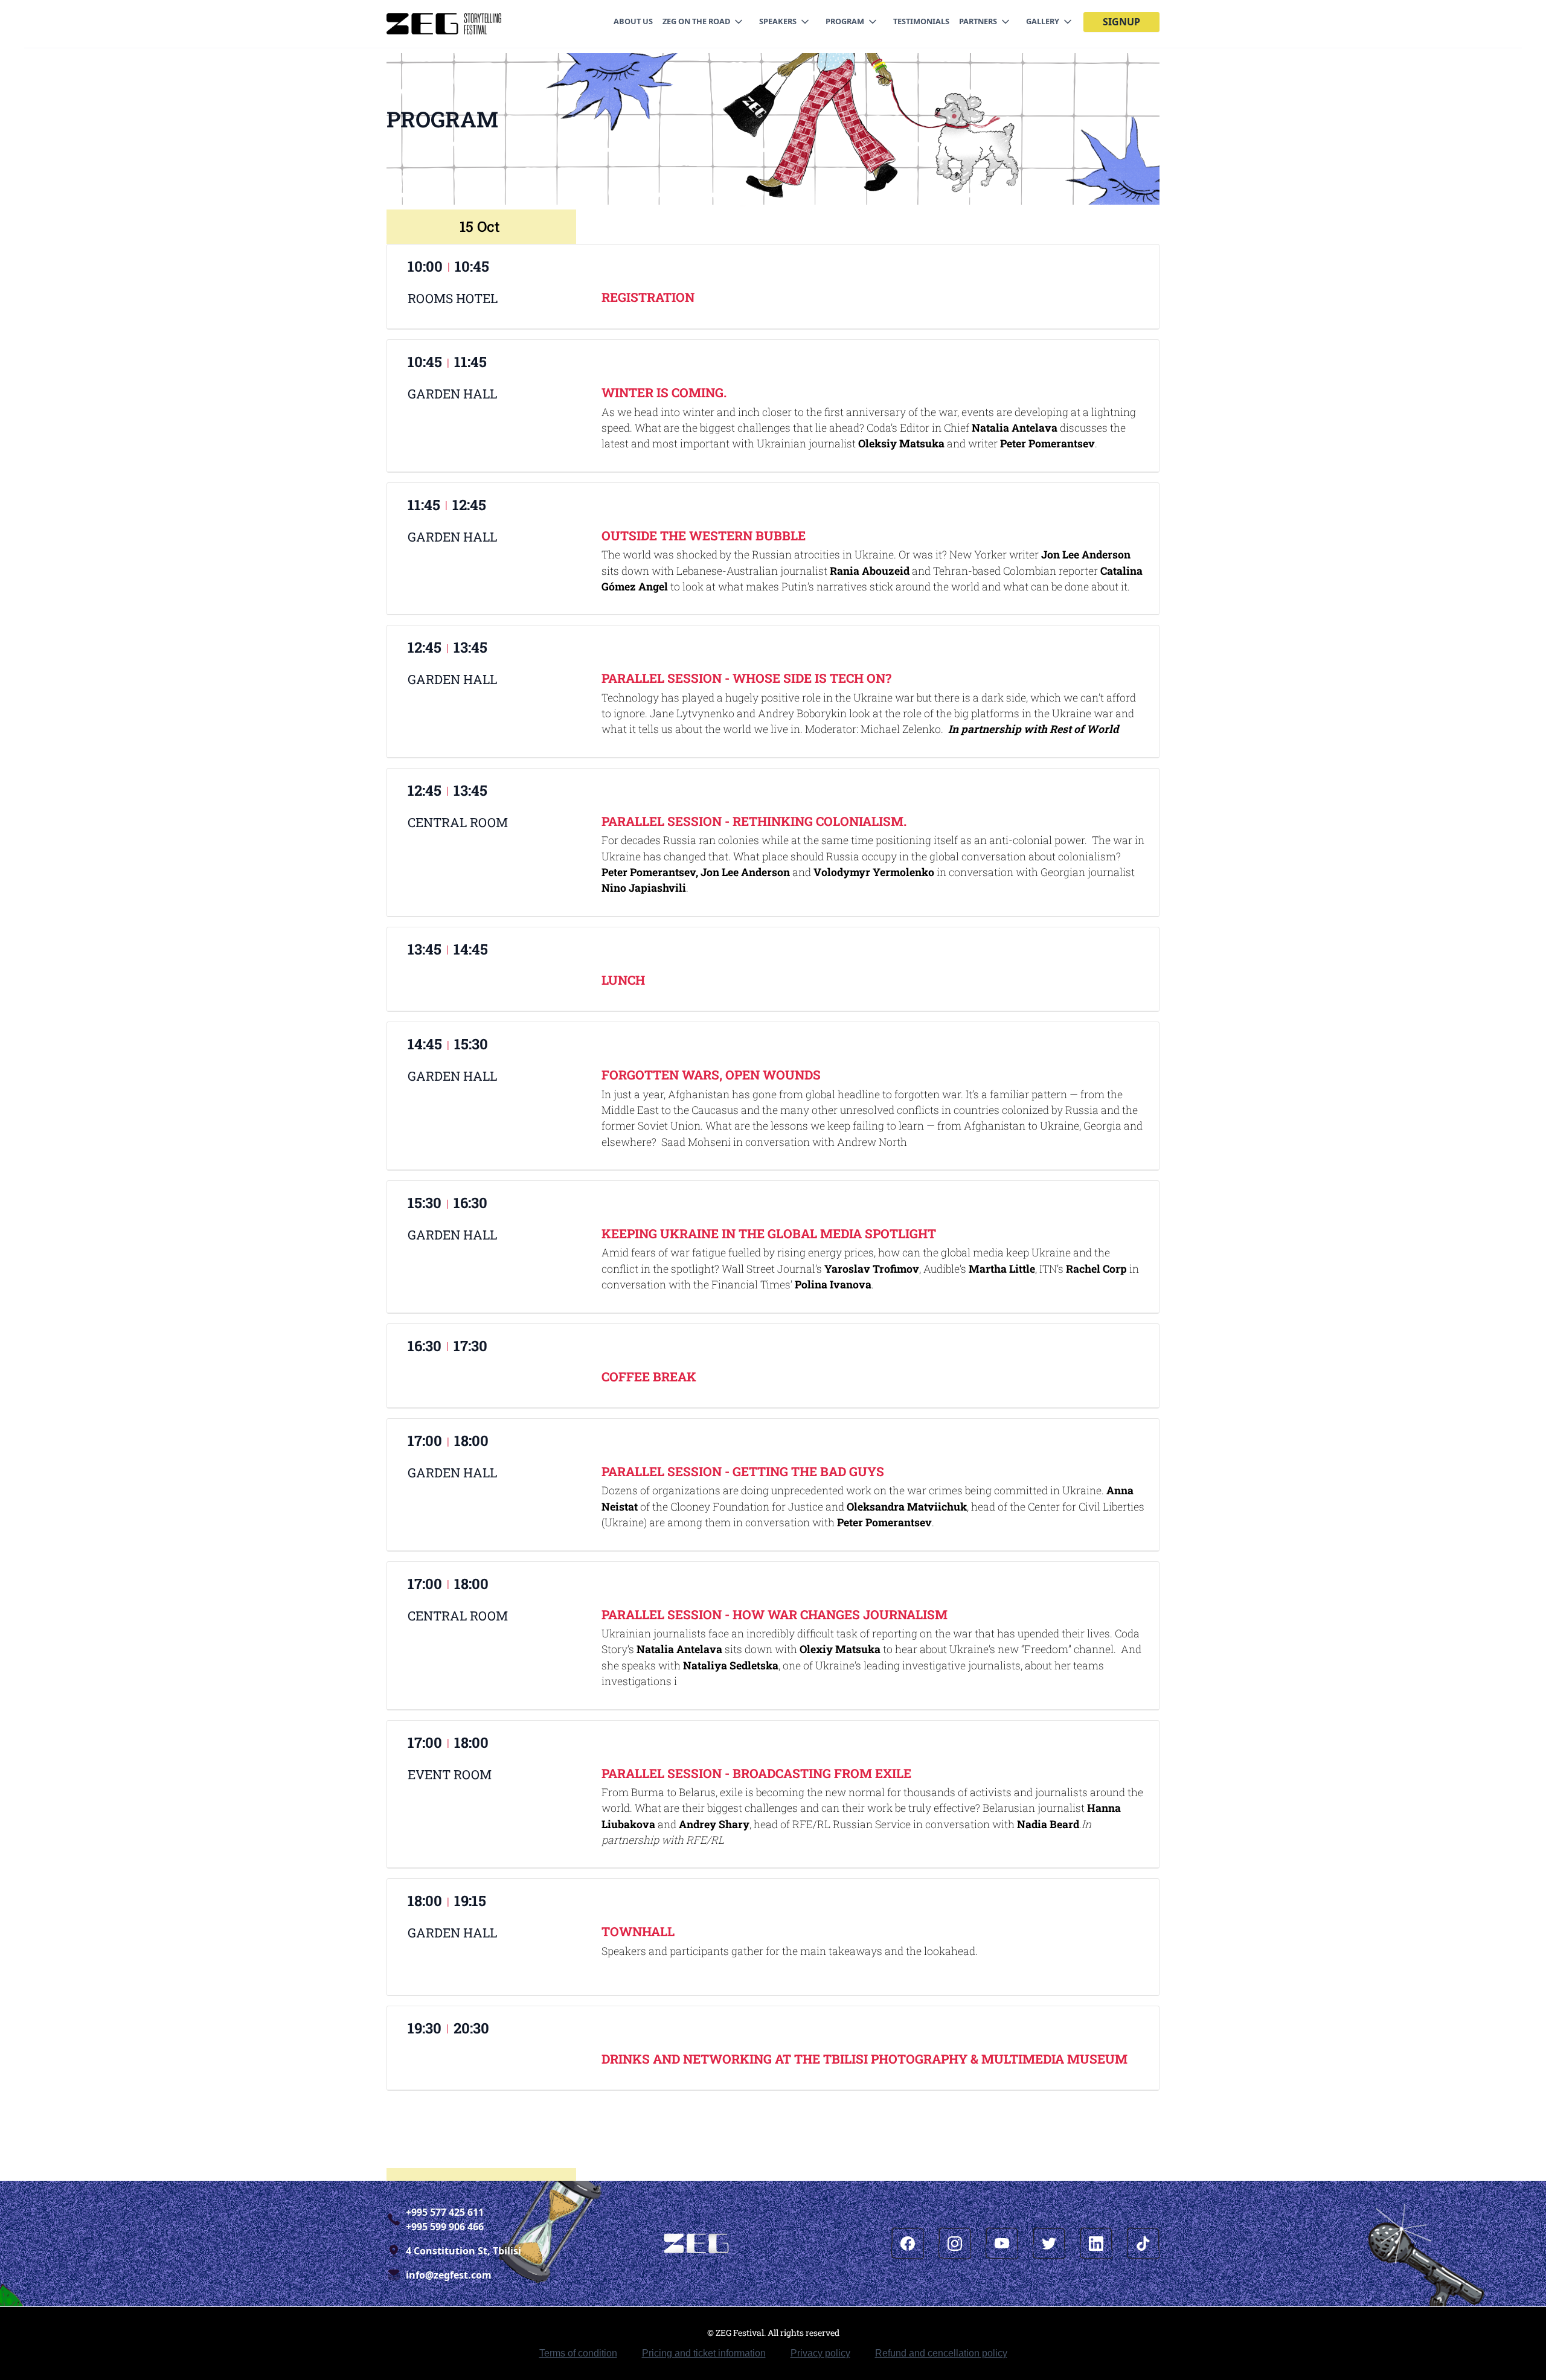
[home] (444, 24)
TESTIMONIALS (921, 21)
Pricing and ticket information (704, 2353)
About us (633, 21)
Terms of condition (578, 2353)
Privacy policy (820, 2353)
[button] (706, 21)
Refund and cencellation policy (941, 2353)
